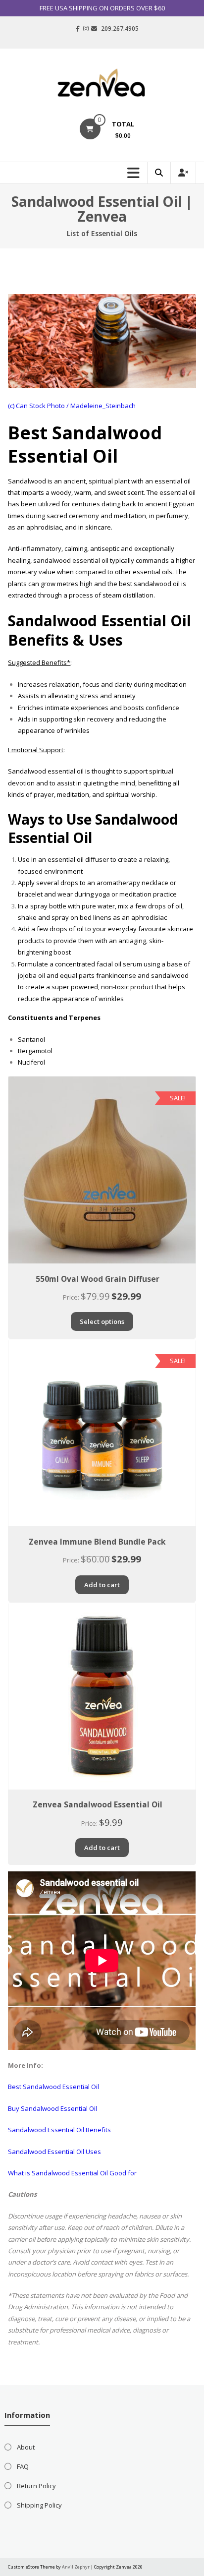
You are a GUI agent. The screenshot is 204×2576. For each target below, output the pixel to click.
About (26, 2447)
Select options (102, 1321)
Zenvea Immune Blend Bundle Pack (97, 1542)
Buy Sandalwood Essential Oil (52, 2108)
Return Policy (36, 2486)
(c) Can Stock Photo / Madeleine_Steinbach (72, 406)
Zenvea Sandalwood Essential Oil (98, 1804)
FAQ (23, 2466)
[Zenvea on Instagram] (86, 29)
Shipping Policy (39, 2505)
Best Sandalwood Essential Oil (53, 2087)
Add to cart (102, 1585)
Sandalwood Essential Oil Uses (54, 2152)
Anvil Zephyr (76, 2567)
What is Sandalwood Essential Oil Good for (72, 2173)
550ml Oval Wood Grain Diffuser (98, 1279)
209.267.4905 (120, 29)
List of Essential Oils (102, 233)
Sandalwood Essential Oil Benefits (59, 2130)
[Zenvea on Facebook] (78, 29)
